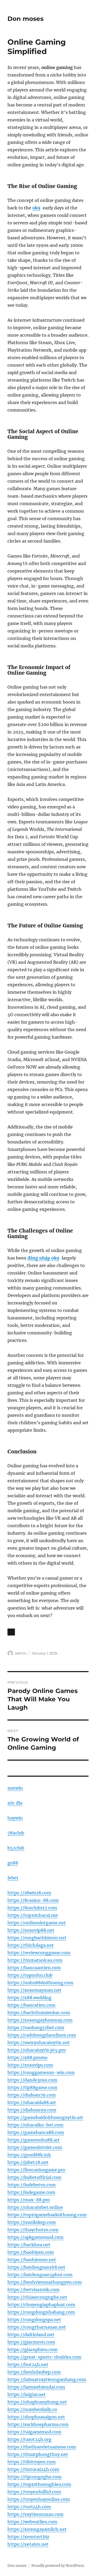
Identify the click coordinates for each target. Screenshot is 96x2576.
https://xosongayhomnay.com (40, 2020)
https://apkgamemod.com (35, 2237)
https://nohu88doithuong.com (40, 1983)
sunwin (15, 1788)
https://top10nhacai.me (33, 1915)
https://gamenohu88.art (34, 2140)
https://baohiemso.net (32, 2260)
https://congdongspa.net (34, 2320)
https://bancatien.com (31, 2005)
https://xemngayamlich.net (37, 2529)
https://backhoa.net (29, 2245)
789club (16, 1833)
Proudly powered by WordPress (58, 2566)
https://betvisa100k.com (33, 2290)
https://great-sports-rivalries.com (44, 2357)
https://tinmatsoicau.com (35, 1960)
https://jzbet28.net (28, 2162)
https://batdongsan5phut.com (40, 2275)
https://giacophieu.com (33, 2350)
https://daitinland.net (31, 2335)
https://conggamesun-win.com (41, 2072)
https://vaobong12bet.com (36, 2028)
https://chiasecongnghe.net (37, 2297)
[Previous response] (11, 1632)
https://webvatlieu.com (32, 2522)
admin (21, 1653)
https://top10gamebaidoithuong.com (47, 2215)
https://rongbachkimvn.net (37, 1938)
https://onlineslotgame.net (37, 1923)
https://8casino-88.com (33, 1900)
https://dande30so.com (32, 2080)
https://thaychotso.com (33, 2230)
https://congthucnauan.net (37, 2327)
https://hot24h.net (28, 2364)
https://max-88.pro (29, 2200)
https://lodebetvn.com (32, 2185)
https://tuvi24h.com (29, 2507)
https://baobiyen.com (31, 2252)
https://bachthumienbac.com (39, 2013)
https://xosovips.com (30, 2065)
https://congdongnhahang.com (41, 2312)
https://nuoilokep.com (32, 2222)
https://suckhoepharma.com (38, 2424)
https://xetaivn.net (28, 2544)
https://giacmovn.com (31, 2342)
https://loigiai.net (27, 2394)
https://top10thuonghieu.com (39, 2484)
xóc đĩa (15, 1803)
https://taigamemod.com (34, 2432)
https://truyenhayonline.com (39, 2499)
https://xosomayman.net (34, 1990)
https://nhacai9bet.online (35, 2207)
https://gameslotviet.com (35, 2147)
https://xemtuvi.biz (28, 2537)
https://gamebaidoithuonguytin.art (45, 2117)
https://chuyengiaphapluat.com (41, 2305)
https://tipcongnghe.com (35, 2477)
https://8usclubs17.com (32, 1908)
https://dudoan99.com (32, 2110)
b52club (16, 1848)
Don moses (25, 19)
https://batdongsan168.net (36, 2267)
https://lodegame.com (31, 2192)
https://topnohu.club (30, 1975)
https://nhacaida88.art (32, 2102)
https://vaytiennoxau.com (35, 2514)
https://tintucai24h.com (33, 2469)
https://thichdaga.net (31, 1945)
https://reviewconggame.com (39, 1953)
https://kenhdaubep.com (34, 2372)
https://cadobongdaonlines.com (42, 2035)
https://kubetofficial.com (34, 2177)
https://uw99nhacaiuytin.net (39, 2043)
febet (13, 1878)
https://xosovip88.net (31, 1930)
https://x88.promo (27, 2057)
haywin (15, 1818)
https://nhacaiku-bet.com (35, 2125)
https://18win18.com (29, 1893)
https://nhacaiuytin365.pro (37, 2050)
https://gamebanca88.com (36, 2132)
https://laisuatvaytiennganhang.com (47, 2379)
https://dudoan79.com (32, 2095)
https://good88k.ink (29, 2155)
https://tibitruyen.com (32, 2462)
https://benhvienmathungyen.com (45, 2282)
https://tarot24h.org (29, 2439)
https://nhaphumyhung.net (37, 2402)
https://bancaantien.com (34, 1968)
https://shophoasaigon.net (36, 2417)
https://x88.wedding (29, 1998)
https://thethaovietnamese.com (42, 2447)
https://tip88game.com (32, 2087)
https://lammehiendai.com (36, 2387)
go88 (13, 1863)
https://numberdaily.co (32, 2409)
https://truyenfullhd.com (34, 2492)
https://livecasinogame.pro (36, 2170)
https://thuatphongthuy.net (38, 2454)
